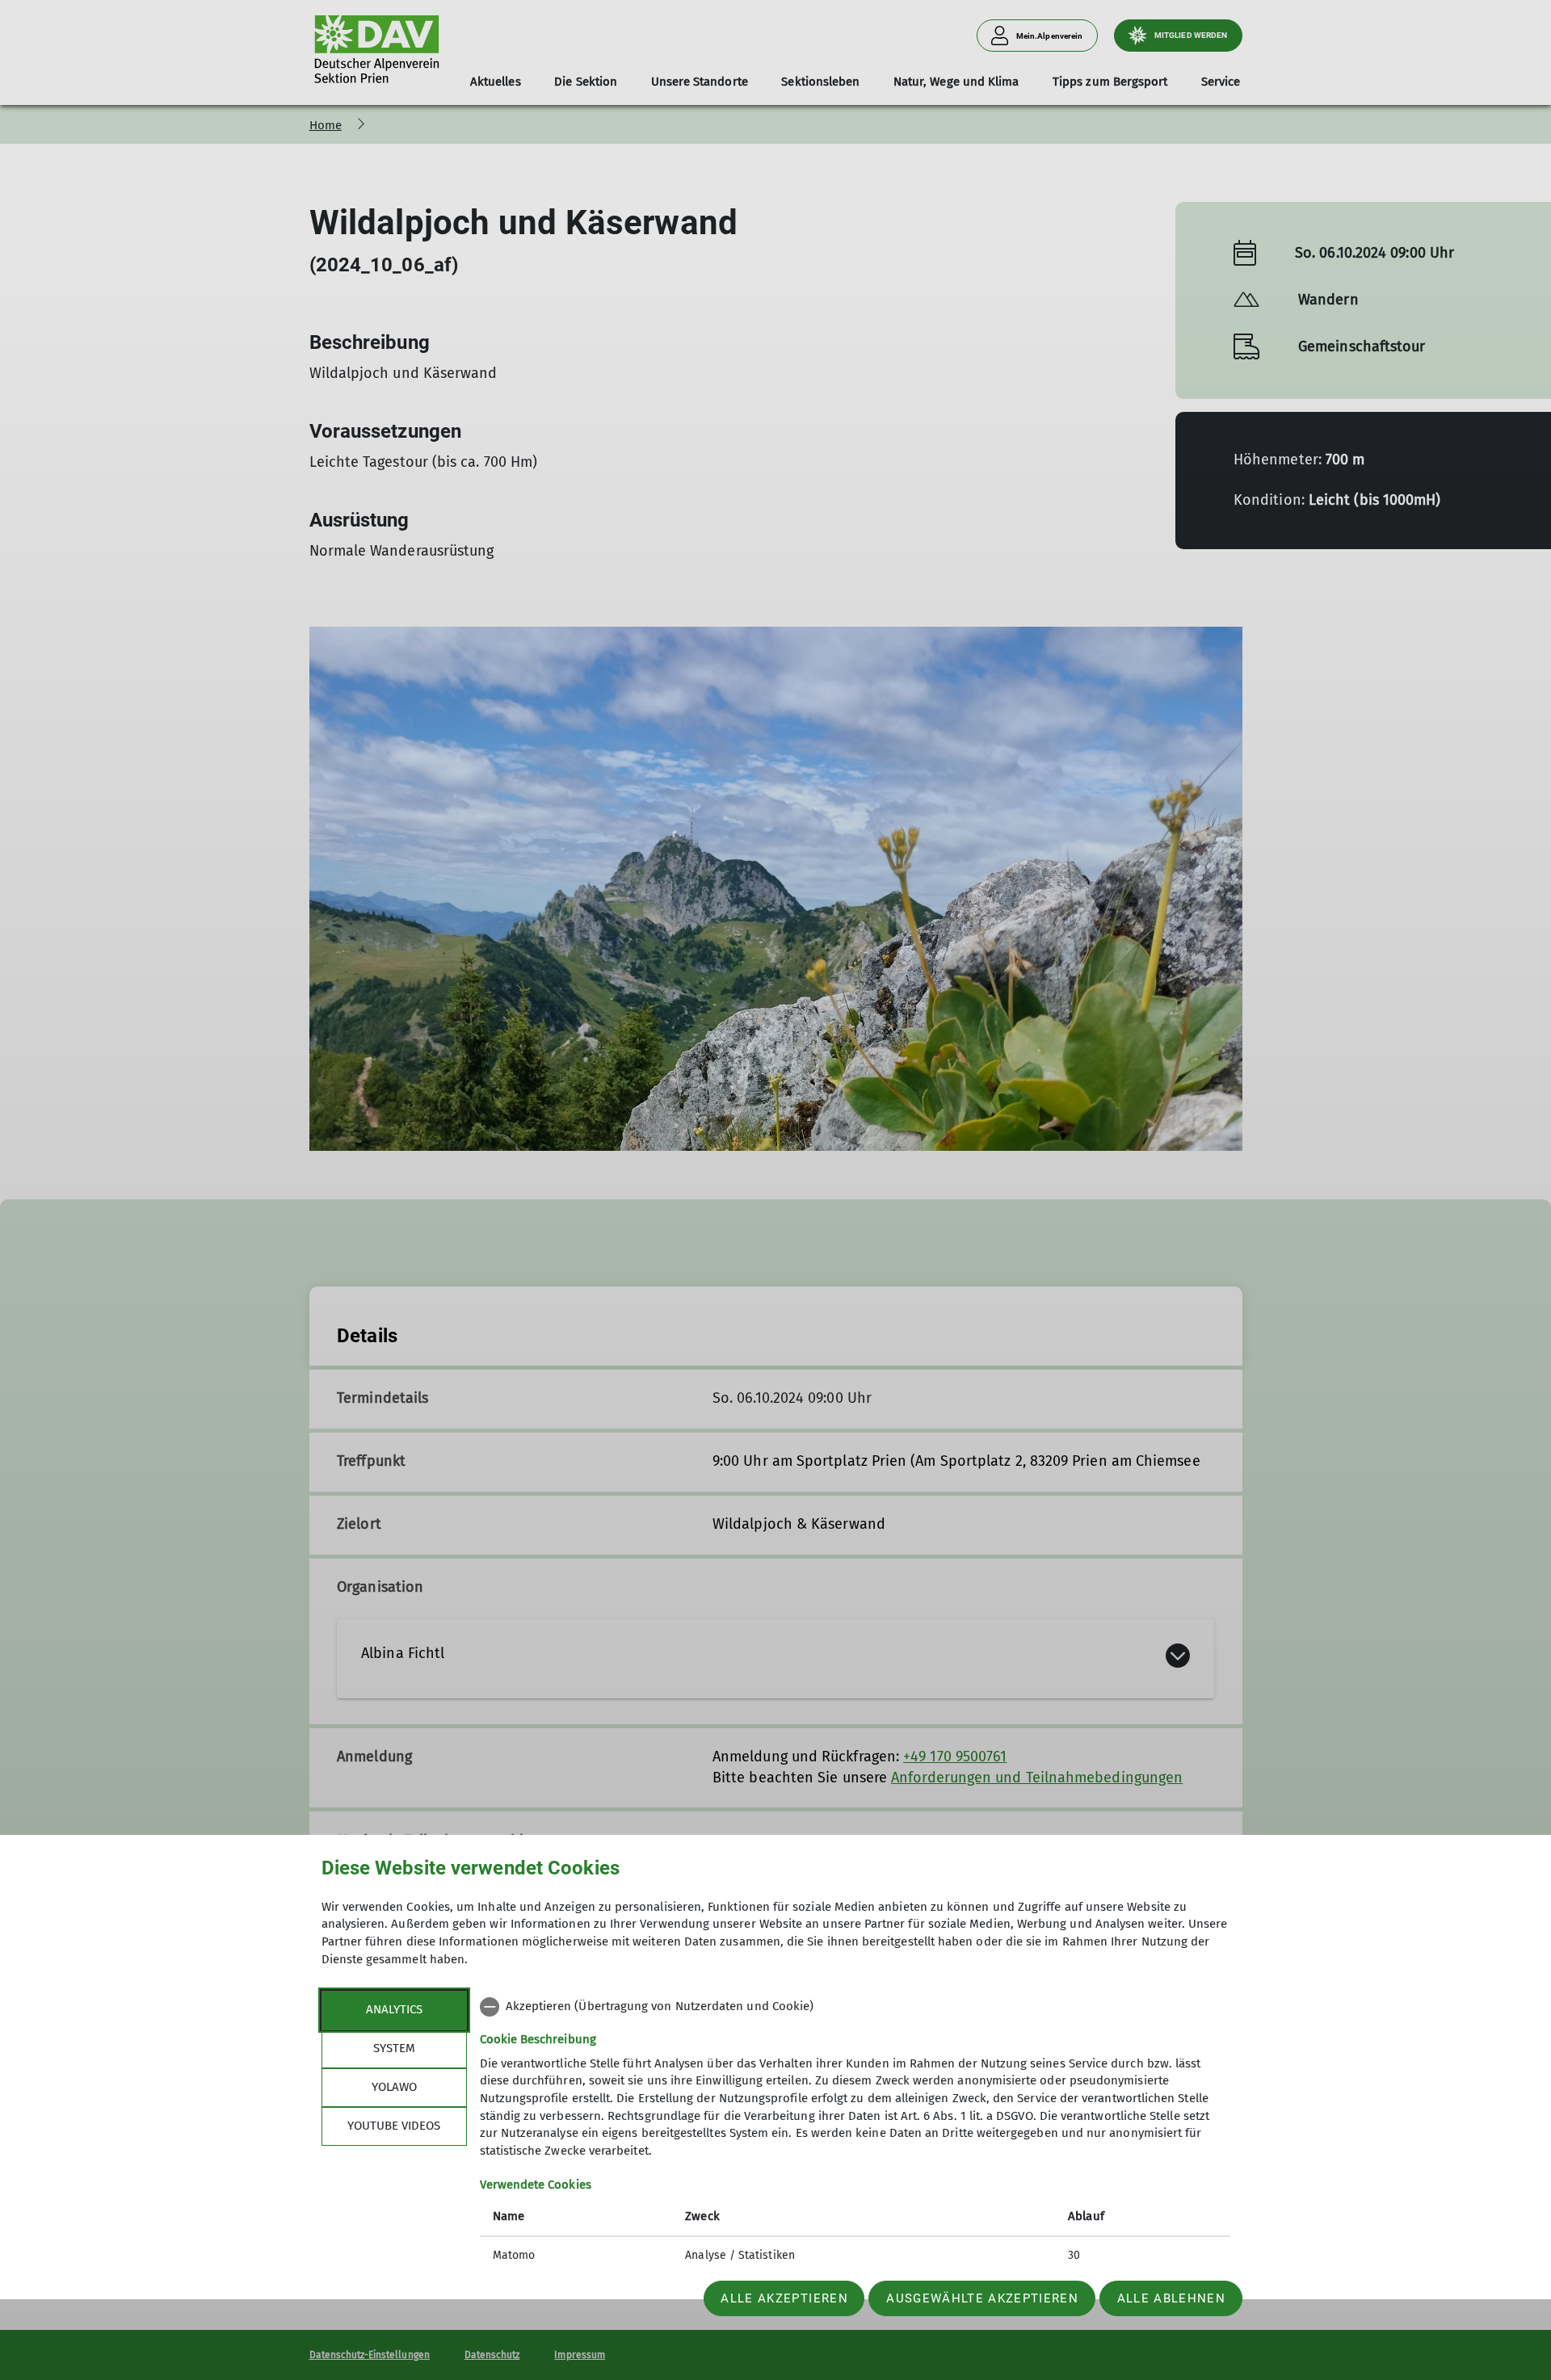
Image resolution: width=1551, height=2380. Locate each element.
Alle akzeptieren (784, 2298)
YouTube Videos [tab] (394, 2126)
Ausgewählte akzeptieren (982, 2298)
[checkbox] (855, 2007)
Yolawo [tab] (394, 2087)
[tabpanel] (855, 2133)
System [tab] (394, 2048)
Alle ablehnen (1171, 2298)
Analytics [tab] (394, 2009)
